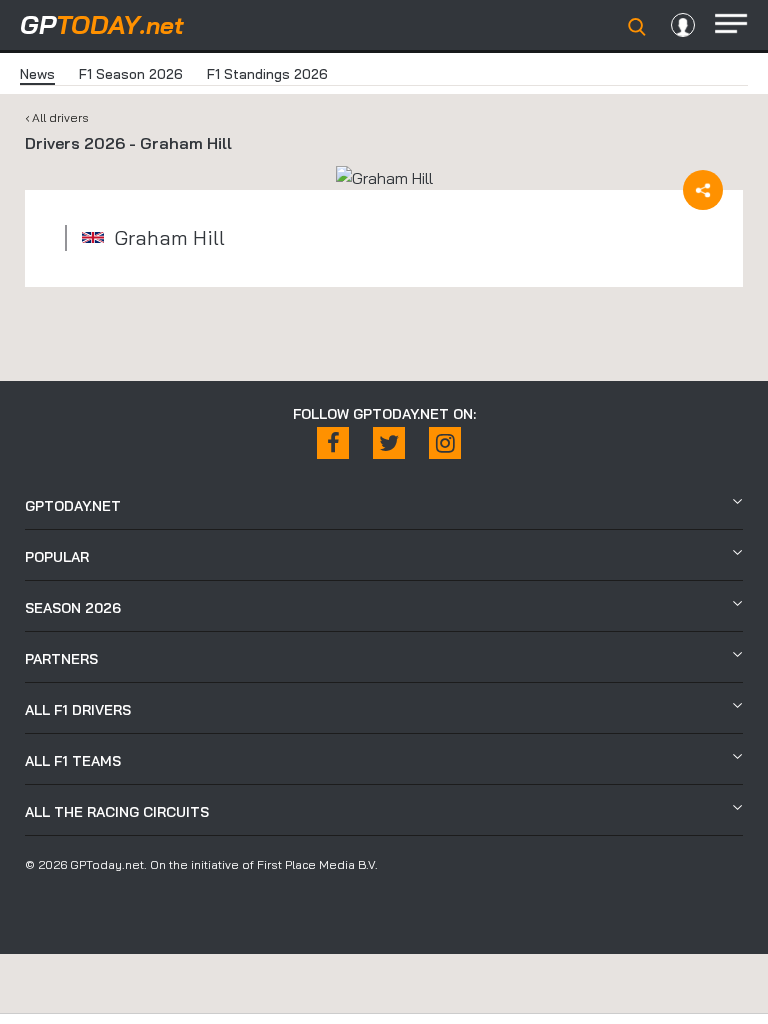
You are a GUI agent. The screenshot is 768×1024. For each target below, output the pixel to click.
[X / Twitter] (389, 443)
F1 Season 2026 (131, 74)
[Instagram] (445, 443)
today (102, 24)
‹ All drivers (57, 117)
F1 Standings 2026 (267, 74)
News (37, 74)
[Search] (637, 27)
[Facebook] (333, 443)
